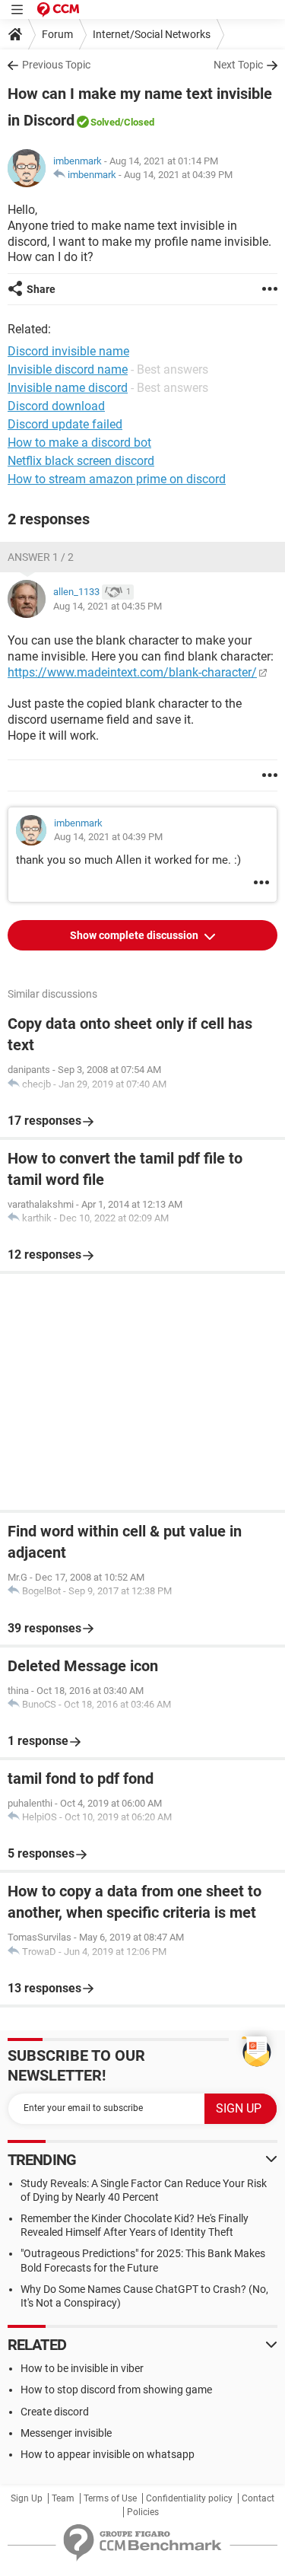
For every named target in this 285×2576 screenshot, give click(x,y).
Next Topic (238, 65)
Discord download (56, 406)
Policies (143, 2512)
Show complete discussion (135, 935)
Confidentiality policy (189, 2498)
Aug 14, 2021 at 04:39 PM (178, 175)
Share (41, 289)
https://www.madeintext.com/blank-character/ (132, 672)
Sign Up (27, 2498)
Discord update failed (65, 424)
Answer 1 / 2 (41, 557)
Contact (258, 2498)
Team (63, 2498)
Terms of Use (110, 2498)
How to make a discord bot (79, 443)
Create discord (55, 2412)
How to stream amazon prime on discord (117, 479)
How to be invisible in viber (82, 2368)
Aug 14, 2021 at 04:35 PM (108, 606)
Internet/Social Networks (152, 34)
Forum (57, 34)
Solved (105, 122)
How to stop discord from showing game (116, 2390)
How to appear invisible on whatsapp (108, 2454)
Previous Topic (56, 65)
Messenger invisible (66, 2433)
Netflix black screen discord (81, 461)
